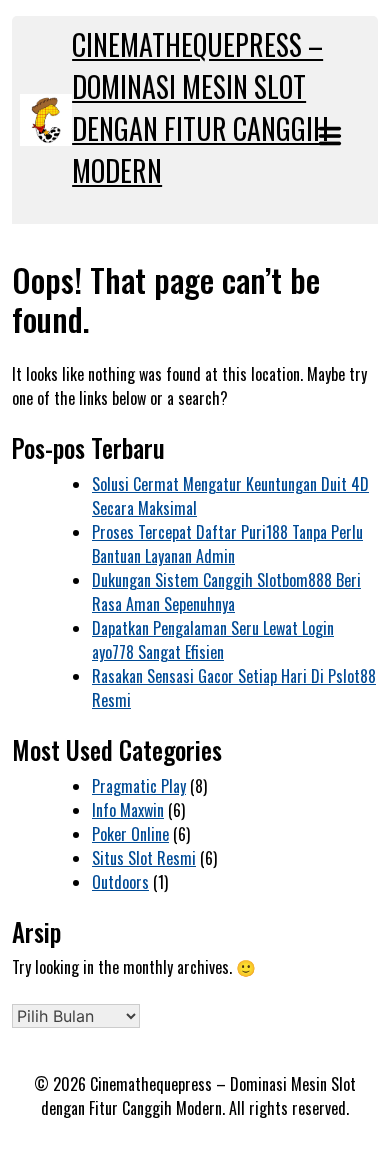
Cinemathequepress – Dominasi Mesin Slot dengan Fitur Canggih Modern (200, 107)
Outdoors (120, 882)
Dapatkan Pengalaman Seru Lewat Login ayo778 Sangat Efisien (213, 640)
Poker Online (130, 834)
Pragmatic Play (139, 786)
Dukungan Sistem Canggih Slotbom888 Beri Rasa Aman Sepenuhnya (226, 592)
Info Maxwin (128, 810)
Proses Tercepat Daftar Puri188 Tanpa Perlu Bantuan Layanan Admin (227, 544)
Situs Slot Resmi (144, 858)
